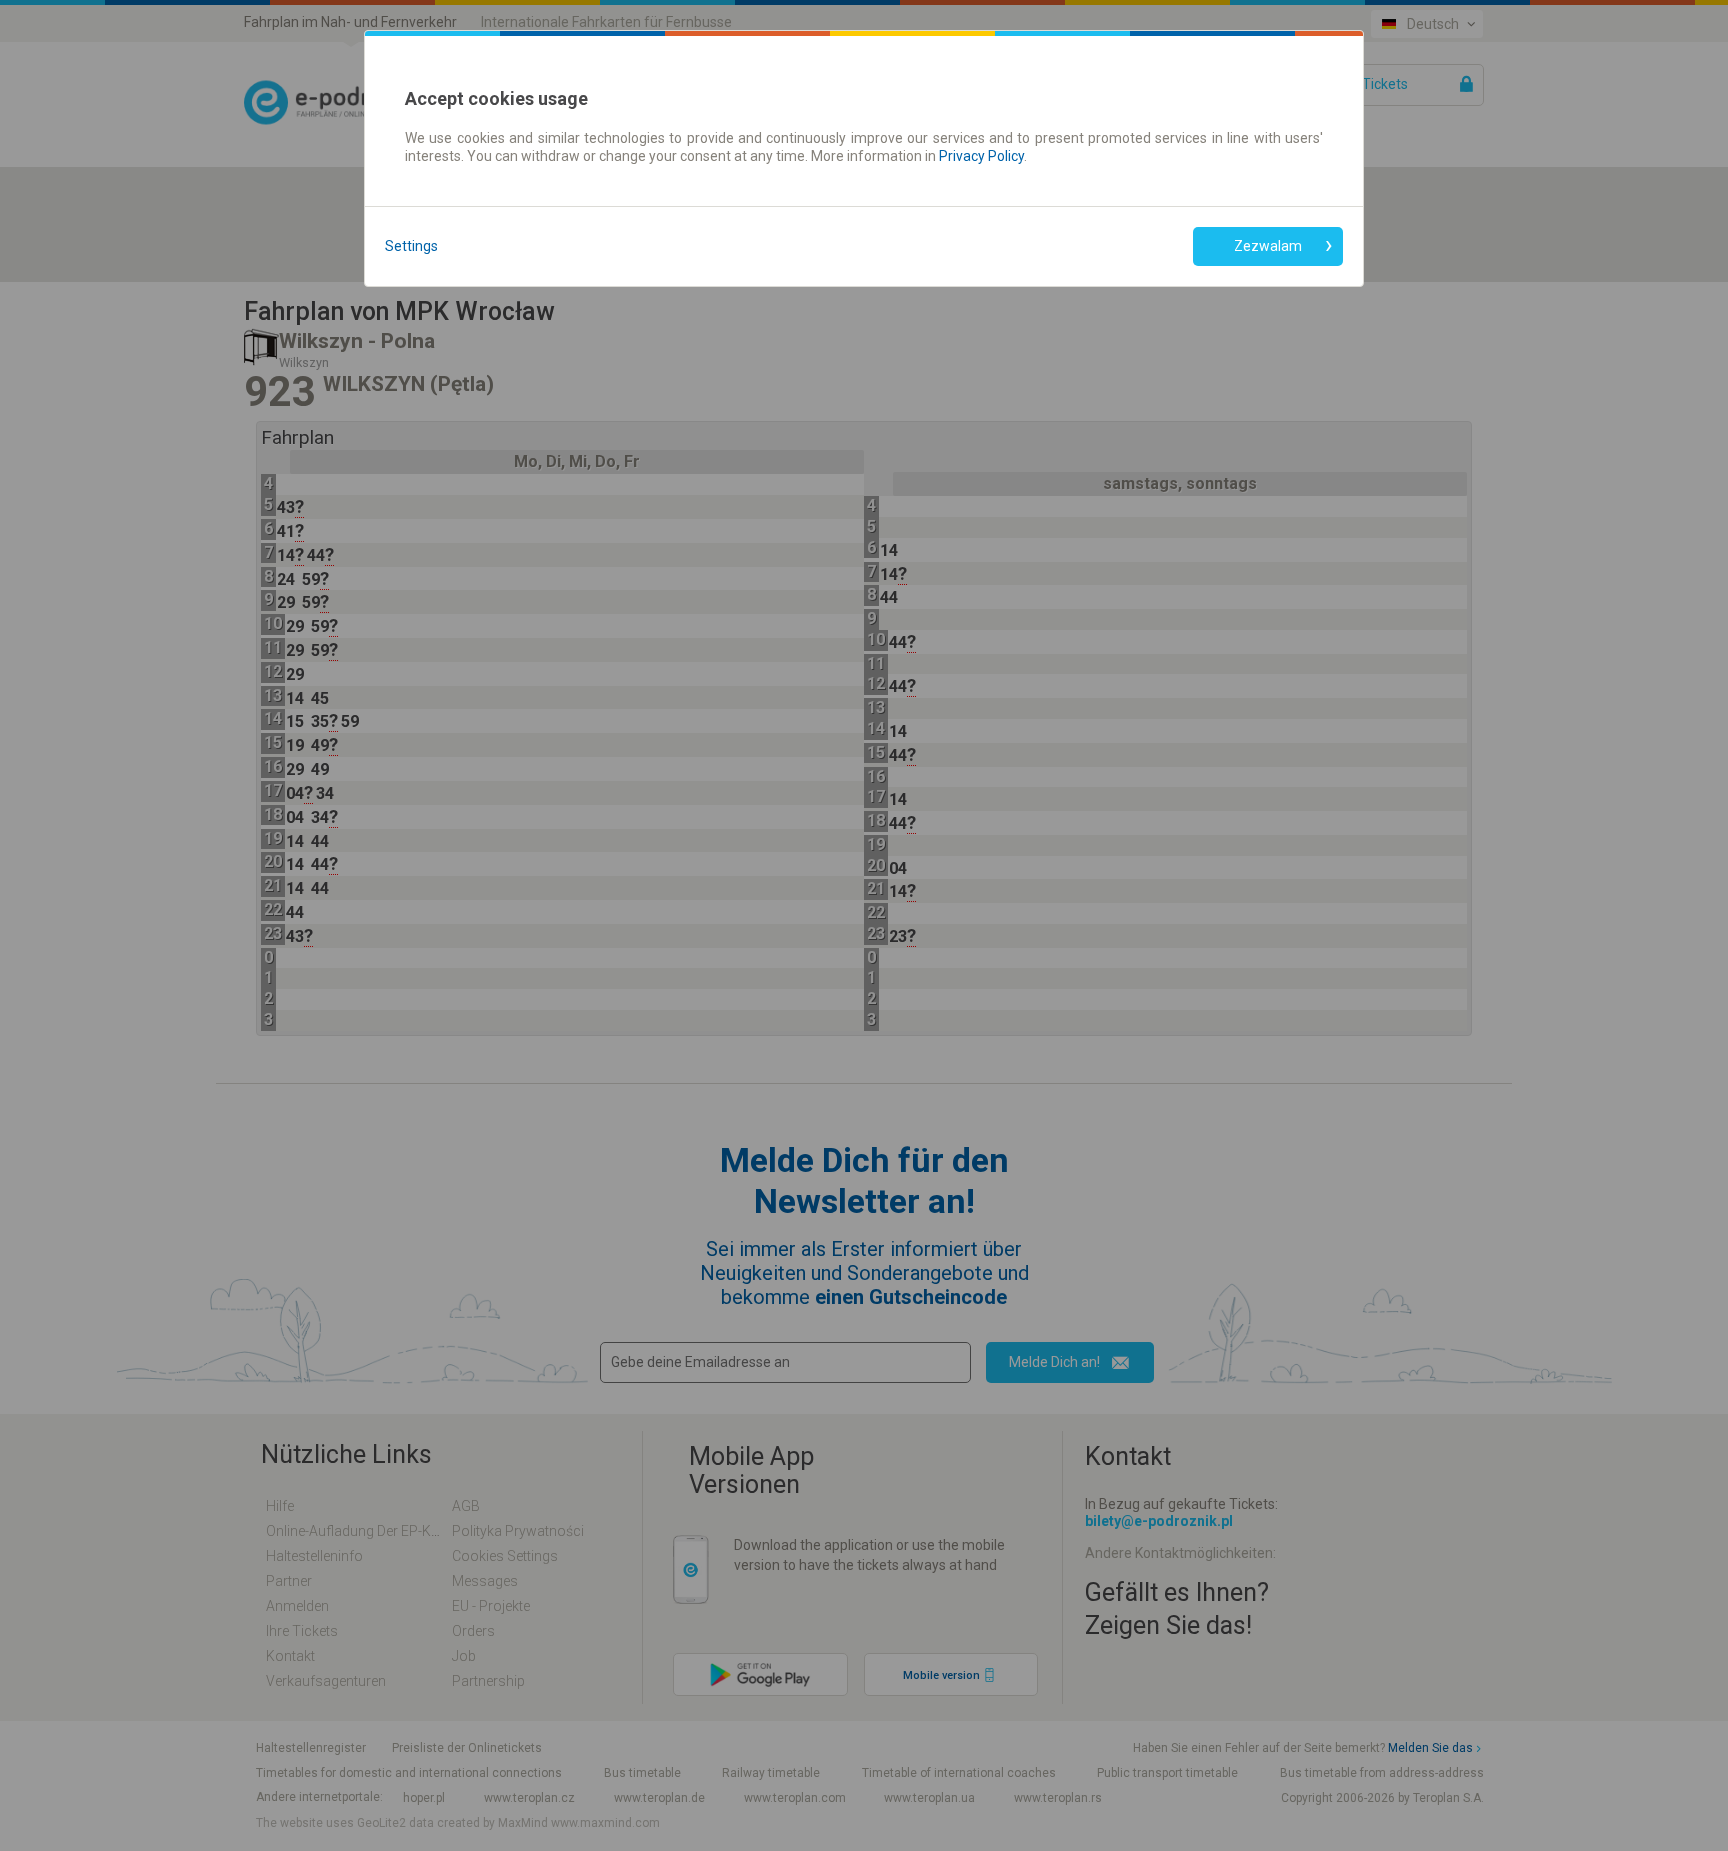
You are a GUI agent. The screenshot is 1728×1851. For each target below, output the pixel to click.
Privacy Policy (981, 156)
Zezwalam (1268, 246)
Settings (411, 246)
